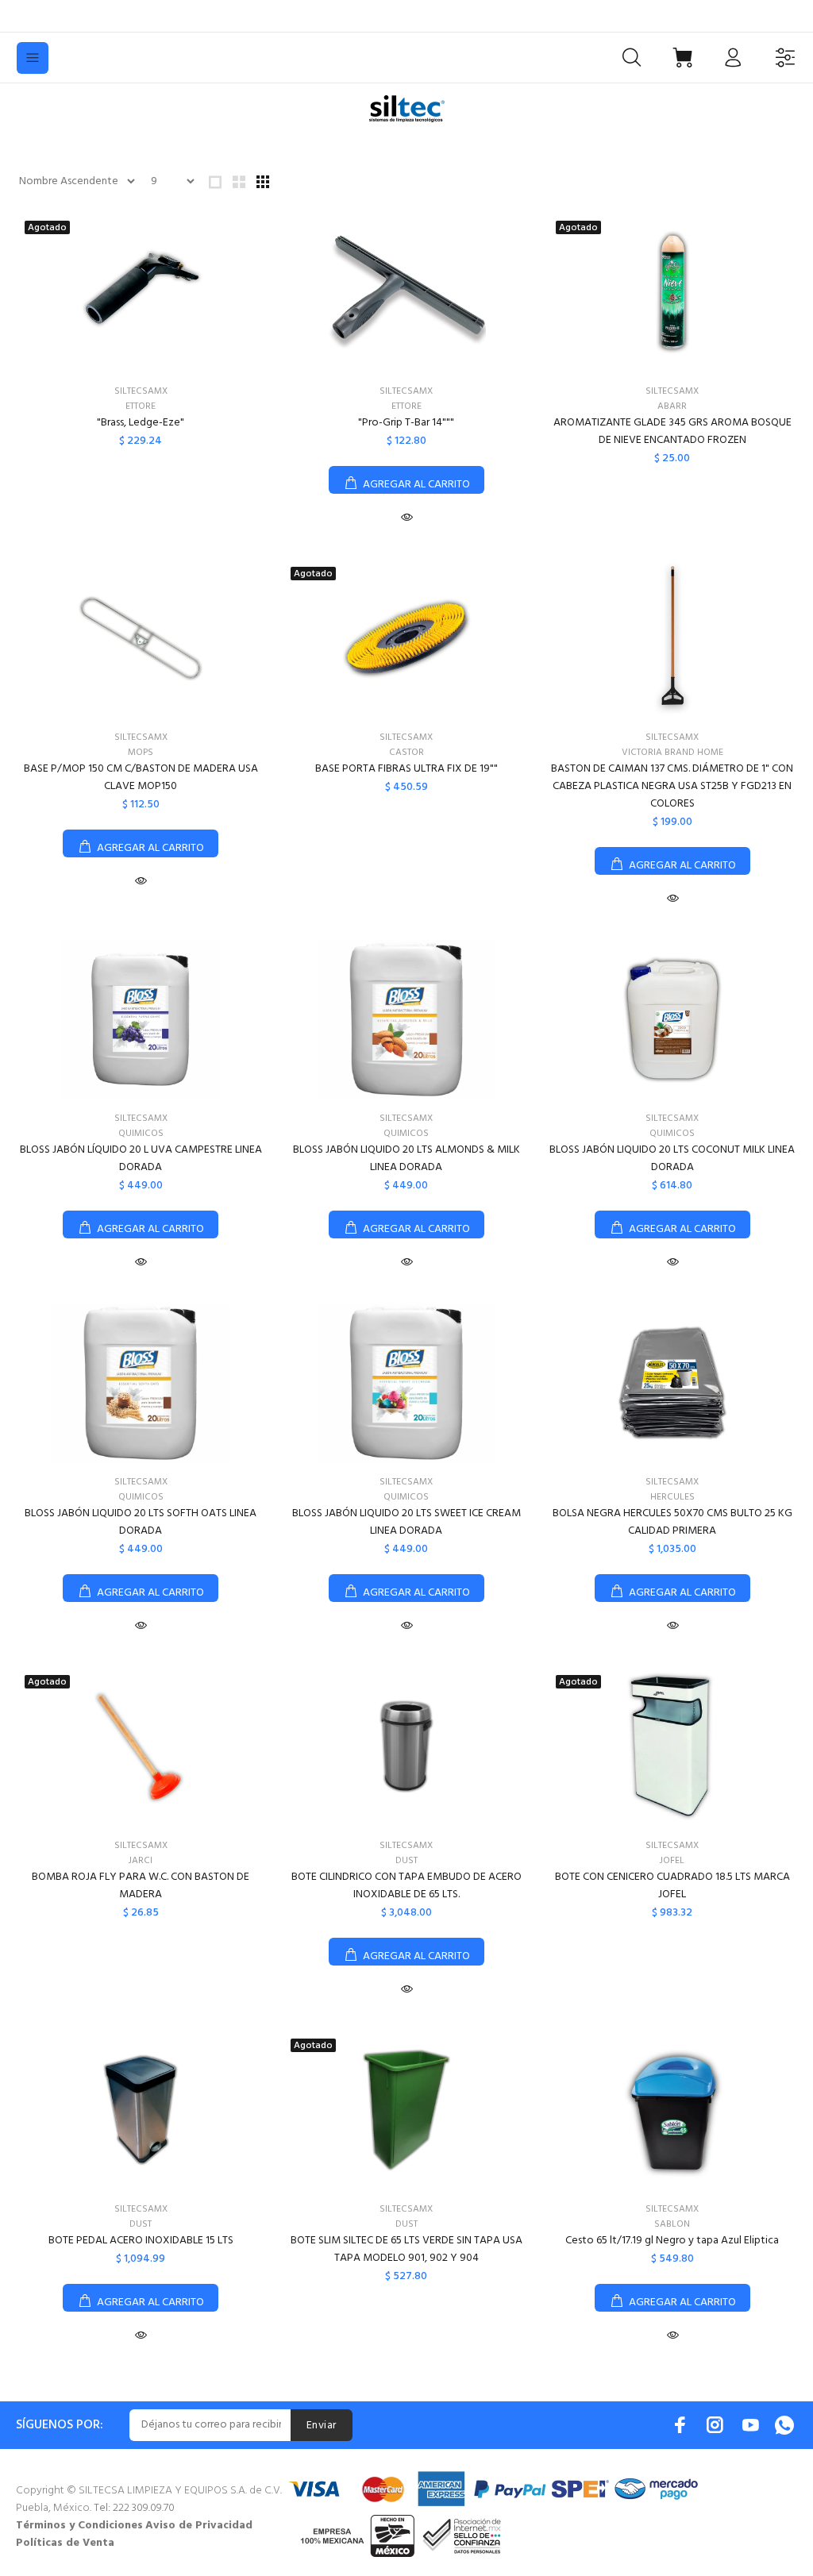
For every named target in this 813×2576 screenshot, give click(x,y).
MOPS (141, 753)
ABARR (672, 406)
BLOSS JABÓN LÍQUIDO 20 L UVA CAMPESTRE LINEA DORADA (141, 1159)
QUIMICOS (141, 1134)
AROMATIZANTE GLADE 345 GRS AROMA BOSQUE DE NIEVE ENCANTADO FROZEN (672, 431)
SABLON (672, 2224)
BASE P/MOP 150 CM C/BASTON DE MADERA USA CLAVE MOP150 (141, 778)
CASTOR (406, 753)
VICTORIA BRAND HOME (672, 753)
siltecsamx (141, 391)
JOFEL (672, 1861)
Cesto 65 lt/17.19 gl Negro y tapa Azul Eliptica (672, 2241)
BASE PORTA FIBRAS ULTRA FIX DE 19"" (406, 769)
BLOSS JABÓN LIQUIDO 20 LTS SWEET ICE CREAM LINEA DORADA (406, 1522)
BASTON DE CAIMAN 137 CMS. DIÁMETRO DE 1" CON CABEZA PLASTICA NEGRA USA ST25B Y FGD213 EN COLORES (672, 786)
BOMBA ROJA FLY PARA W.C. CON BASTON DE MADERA (141, 1886)
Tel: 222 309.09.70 (134, 2508)
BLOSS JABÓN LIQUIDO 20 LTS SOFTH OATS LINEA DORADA (141, 1522)
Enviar (322, 2426)
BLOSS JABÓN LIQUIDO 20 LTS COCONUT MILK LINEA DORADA (672, 1159)
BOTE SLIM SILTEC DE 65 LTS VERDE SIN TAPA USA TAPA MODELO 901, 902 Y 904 (406, 2249)
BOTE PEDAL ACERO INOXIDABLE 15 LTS (141, 2241)
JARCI (141, 1861)
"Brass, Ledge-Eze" (141, 423)
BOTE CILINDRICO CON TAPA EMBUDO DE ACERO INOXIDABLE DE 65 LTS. (406, 1886)
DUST (406, 1861)
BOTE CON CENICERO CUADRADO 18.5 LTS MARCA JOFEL (672, 1886)
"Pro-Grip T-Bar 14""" (406, 423)
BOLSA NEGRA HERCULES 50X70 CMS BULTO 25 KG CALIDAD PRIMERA (672, 1522)
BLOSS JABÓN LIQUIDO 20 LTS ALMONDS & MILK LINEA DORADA (406, 1159)
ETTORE (141, 406)
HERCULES (672, 1497)
